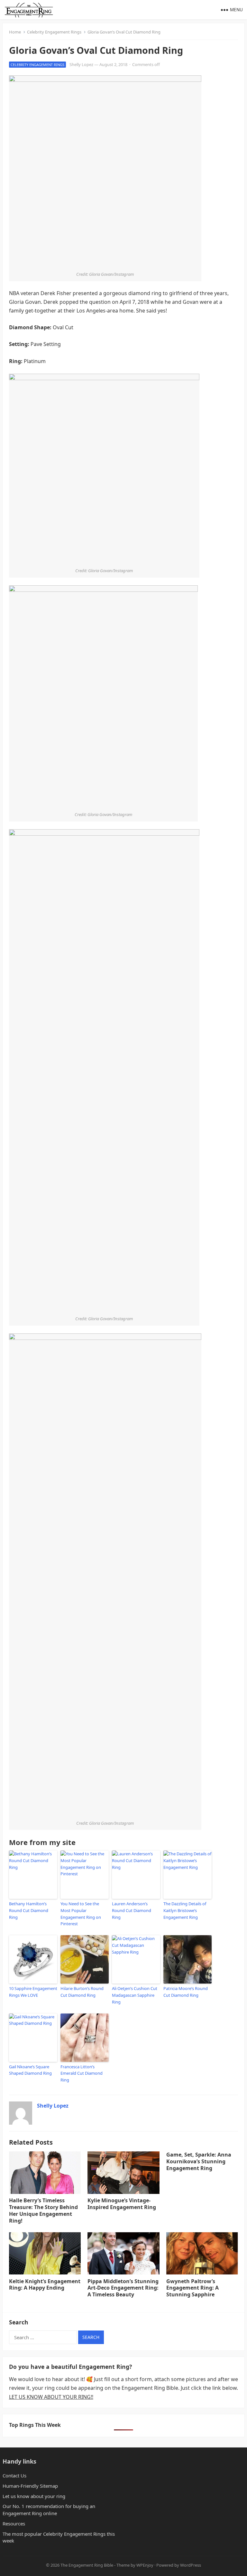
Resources (14, 2523)
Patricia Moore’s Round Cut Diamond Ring (186, 1992)
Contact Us (14, 2475)
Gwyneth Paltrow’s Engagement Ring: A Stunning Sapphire (192, 2288)
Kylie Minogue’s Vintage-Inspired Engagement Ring (122, 2204)
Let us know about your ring (34, 2496)
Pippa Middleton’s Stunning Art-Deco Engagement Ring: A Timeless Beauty (123, 2288)
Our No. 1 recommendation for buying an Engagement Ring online (49, 2510)
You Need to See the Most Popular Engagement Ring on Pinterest (81, 1914)
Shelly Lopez (81, 64)
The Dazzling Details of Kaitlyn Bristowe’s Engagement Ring (185, 1910)
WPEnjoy (145, 2565)
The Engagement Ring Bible (87, 2565)
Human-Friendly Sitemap (30, 2486)
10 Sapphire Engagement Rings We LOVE (33, 1992)
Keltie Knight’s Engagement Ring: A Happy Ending (45, 2285)
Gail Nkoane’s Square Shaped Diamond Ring (30, 2070)
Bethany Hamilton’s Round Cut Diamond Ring (29, 1910)
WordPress (191, 2565)
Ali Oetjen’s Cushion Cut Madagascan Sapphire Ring (135, 1995)
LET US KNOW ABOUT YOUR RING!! (51, 2397)
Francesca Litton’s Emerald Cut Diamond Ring (82, 2073)
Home (15, 32)
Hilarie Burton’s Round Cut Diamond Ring (82, 1992)
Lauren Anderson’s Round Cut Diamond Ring (132, 1910)
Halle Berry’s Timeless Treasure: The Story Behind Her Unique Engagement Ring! (43, 2210)
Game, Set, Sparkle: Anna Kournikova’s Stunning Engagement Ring (199, 2161)
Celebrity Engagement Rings (54, 32)
